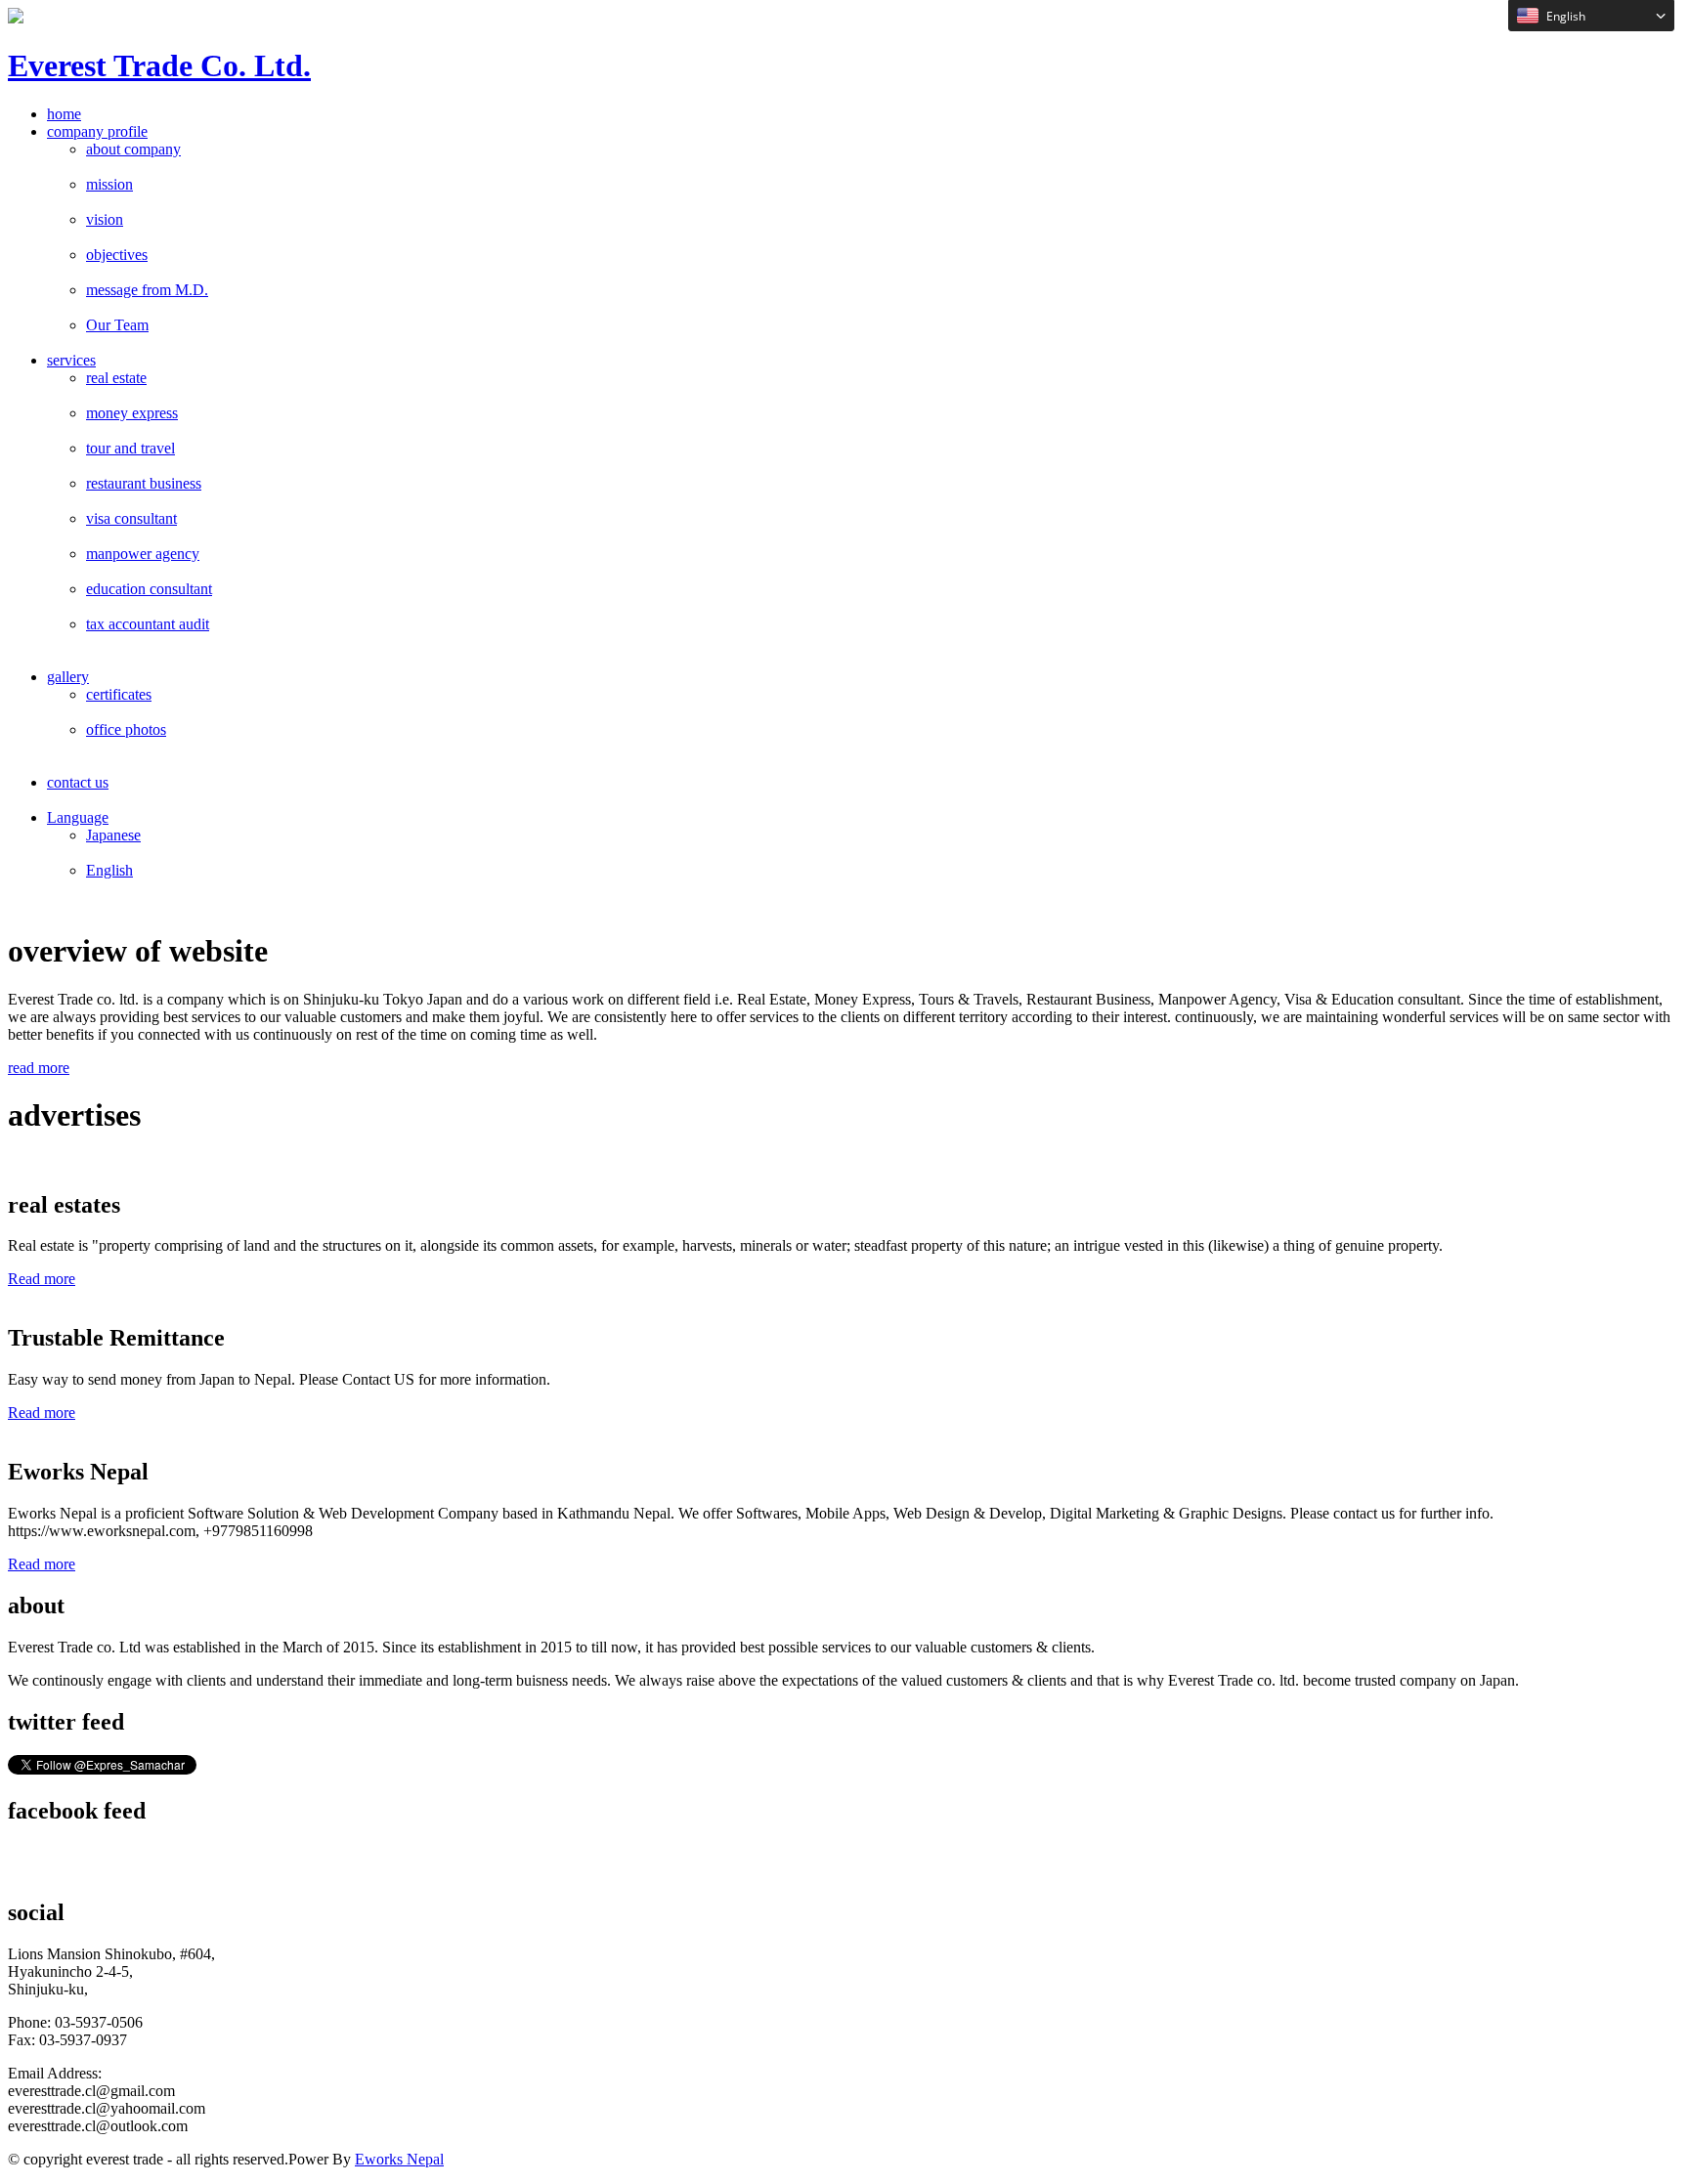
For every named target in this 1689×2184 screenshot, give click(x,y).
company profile (97, 131)
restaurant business (144, 483)
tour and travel (130, 448)
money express (132, 413)
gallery (68, 677)
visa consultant (131, 518)
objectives (117, 255)
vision (105, 219)
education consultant (149, 589)
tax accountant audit (148, 624)
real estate (116, 378)
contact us (78, 782)
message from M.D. (147, 290)
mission (109, 184)
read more (39, 1068)
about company (133, 149)
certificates (119, 694)
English (109, 870)
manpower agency (143, 554)
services (71, 360)
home (64, 114)
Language (78, 817)
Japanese (113, 835)
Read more (42, 1279)
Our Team (117, 325)
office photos (126, 729)
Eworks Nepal (399, 2159)
